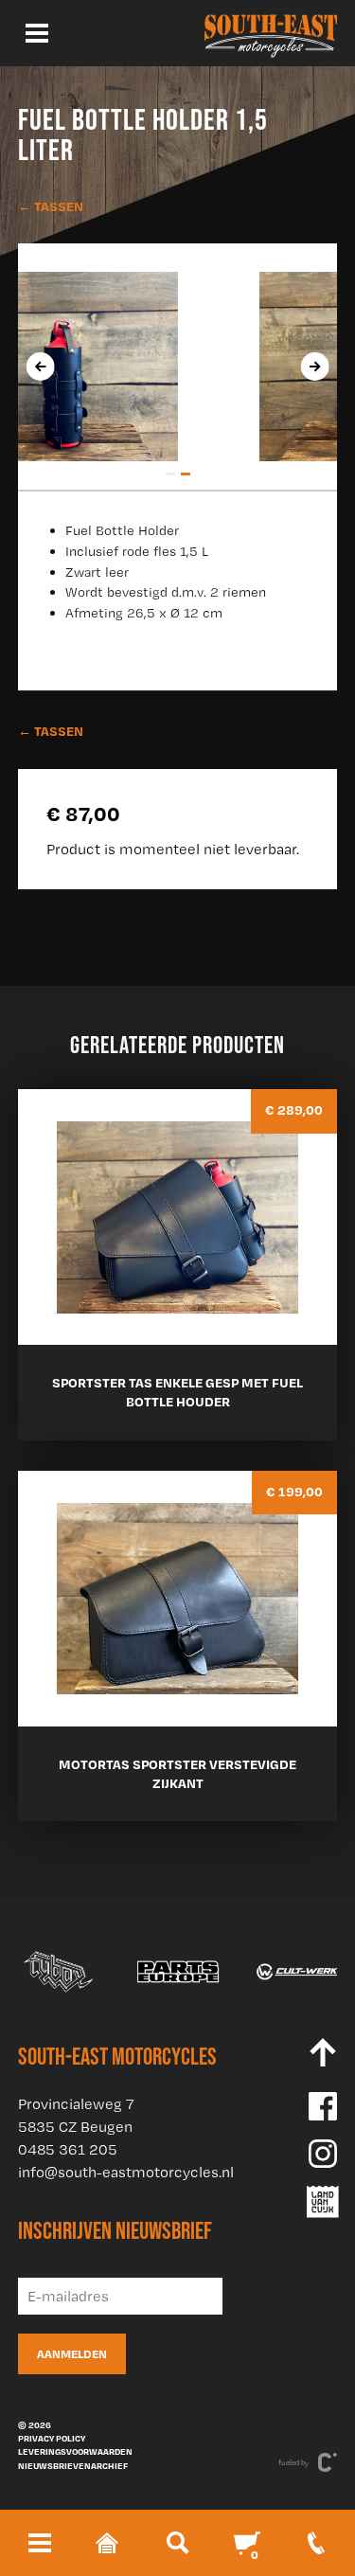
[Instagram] (323, 2154)
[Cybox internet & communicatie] (328, 2462)
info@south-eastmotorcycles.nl (126, 2172)
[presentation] (40, 367)
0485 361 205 (68, 2149)
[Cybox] (59, 1972)
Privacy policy (52, 2438)
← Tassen (51, 206)
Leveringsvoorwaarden (75, 2451)
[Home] (271, 33)
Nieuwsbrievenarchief (73, 2465)
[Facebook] (323, 2106)
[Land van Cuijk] (323, 2202)
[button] (170, 474)
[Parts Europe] (178, 1972)
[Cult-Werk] (297, 1972)
